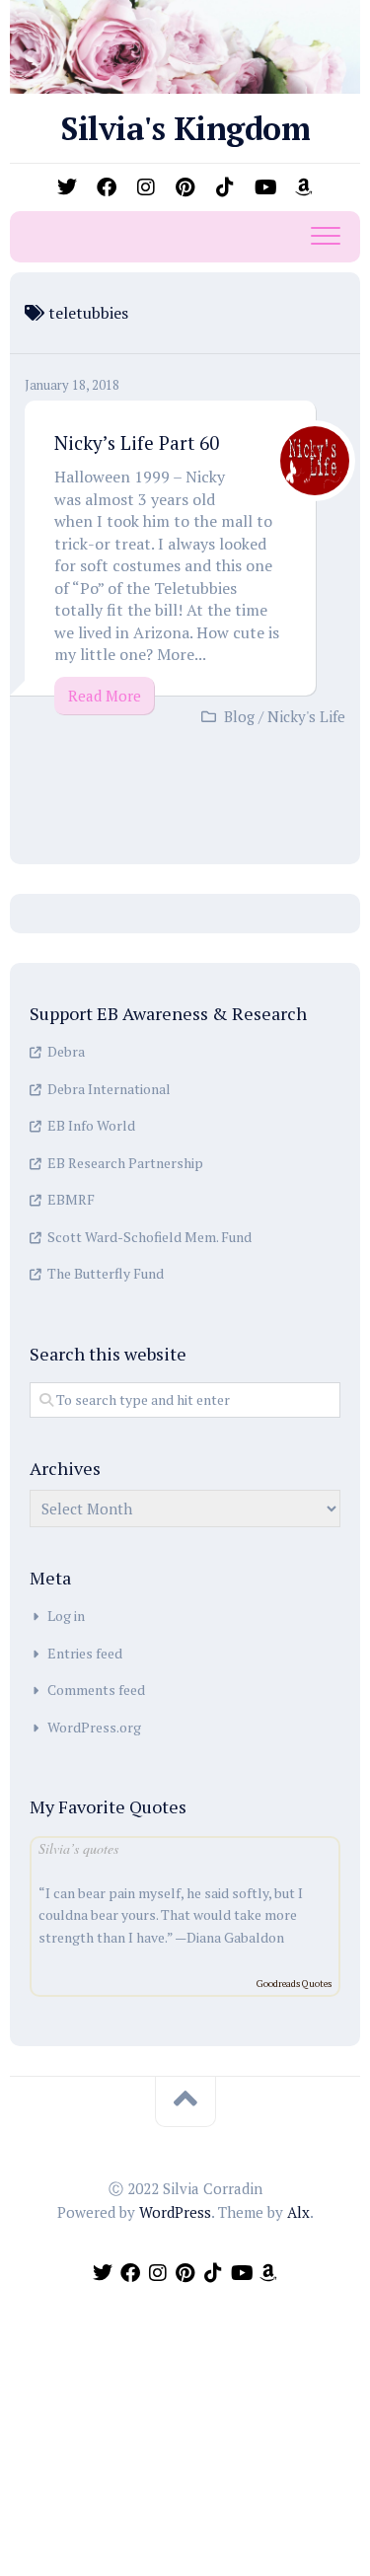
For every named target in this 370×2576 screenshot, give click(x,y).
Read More (105, 696)
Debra (66, 1051)
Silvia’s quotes (78, 1848)
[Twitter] (67, 187)
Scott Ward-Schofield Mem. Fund (149, 1237)
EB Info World (91, 1125)
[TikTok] (225, 187)
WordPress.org (94, 1727)
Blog (239, 716)
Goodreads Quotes (294, 1984)
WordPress (175, 2212)
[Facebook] (107, 187)
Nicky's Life (306, 716)
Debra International (109, 1089)
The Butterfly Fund (106, 1273)
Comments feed (96, 1690)
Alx (298, 2212)
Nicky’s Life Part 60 (137, 442)
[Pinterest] (185, 187)
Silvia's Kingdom (185, 128)
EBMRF (71, 1199)
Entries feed (85, 1653)
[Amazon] (304, 187)
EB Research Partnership (125, 1163)
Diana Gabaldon (235, 1937)
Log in (66, 1616)
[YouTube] (264, 187)
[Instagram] (146, 187)
